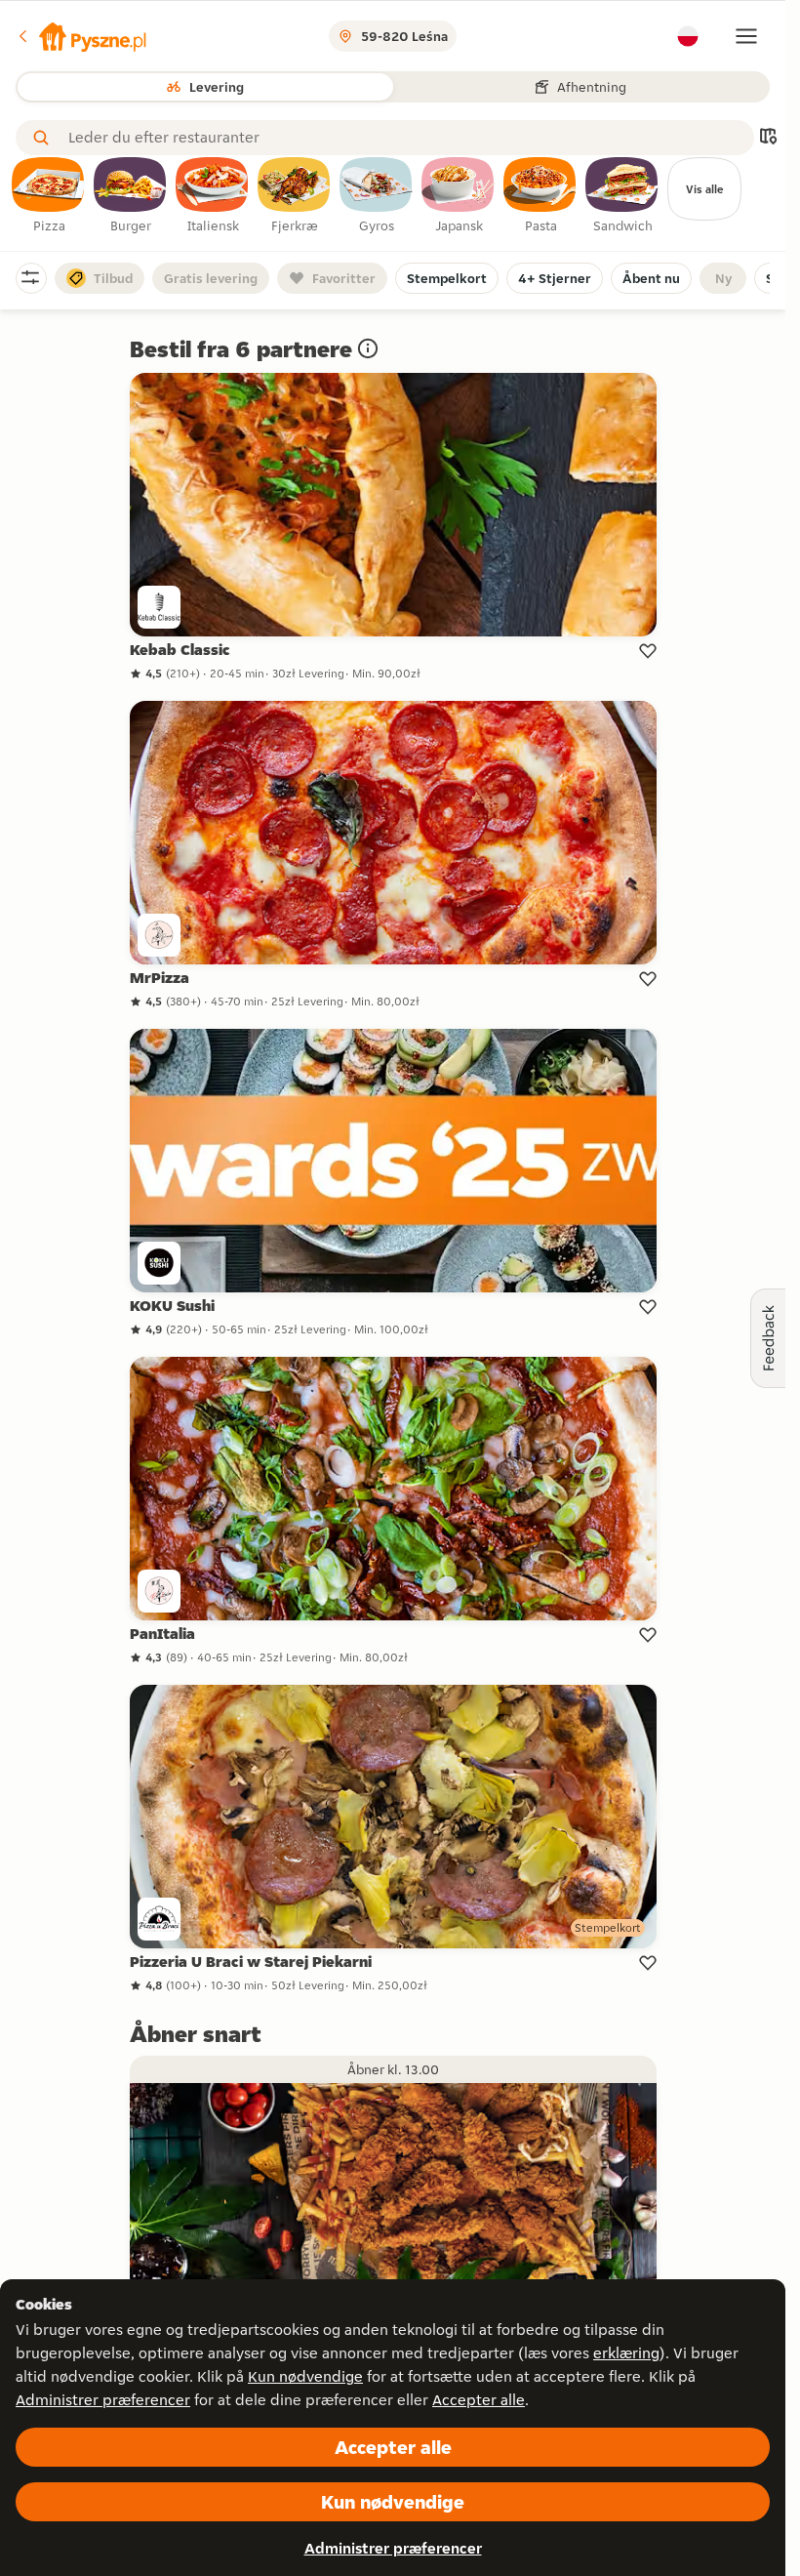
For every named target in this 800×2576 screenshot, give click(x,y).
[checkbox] (49, 196)
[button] (81, 36)
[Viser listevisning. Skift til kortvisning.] (768, 138)
